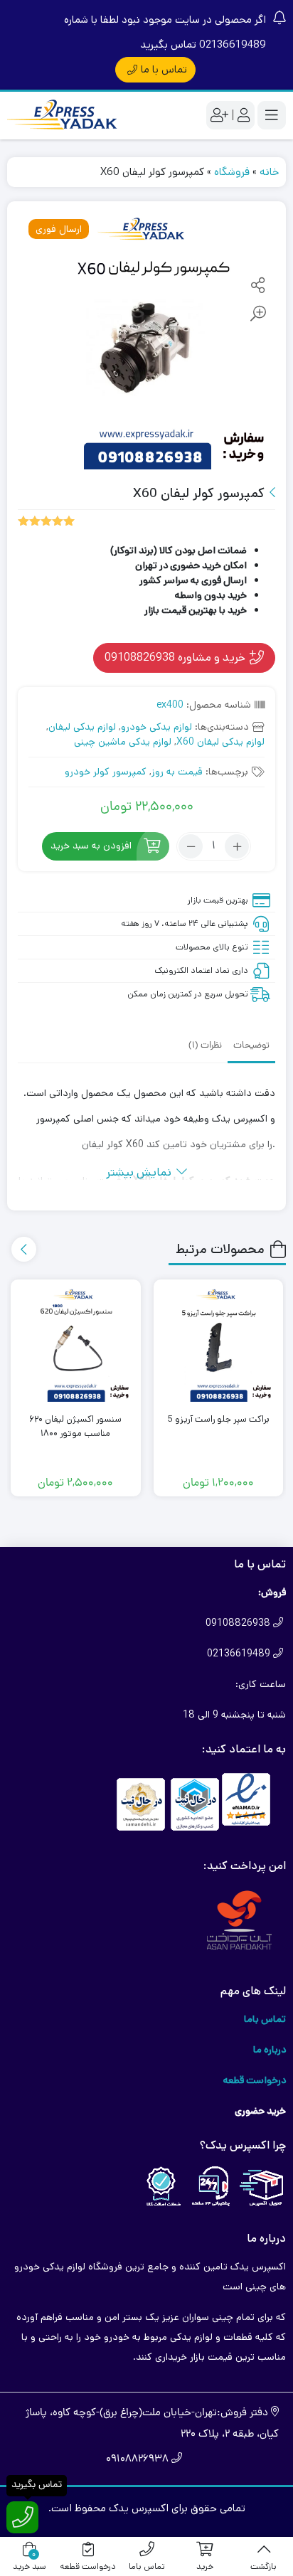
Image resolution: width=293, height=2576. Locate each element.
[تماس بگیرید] (22, 2517)
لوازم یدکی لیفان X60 (220, 742)
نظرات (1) (205, 1046)
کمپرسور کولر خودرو (106, 772)
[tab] (251, 1045)
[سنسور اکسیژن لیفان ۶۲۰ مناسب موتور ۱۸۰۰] (76, 1345)
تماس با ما (164, 69)
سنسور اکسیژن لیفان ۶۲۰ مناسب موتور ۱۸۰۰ (75, 1426)
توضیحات (251, 1046)
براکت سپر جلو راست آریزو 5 (218, 1419)
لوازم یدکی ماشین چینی (123, 742)
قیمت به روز (177, 772)
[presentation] (24, 1249)
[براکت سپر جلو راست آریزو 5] (219, 1345)
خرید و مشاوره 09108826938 (176, 657)
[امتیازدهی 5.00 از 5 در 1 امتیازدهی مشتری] (46, 520)
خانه (269, 172)
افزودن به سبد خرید (91, 846)
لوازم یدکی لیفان (82, 727)
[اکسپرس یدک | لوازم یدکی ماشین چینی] (64, 116)
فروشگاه (232, 172)
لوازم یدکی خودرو (156, 727)
